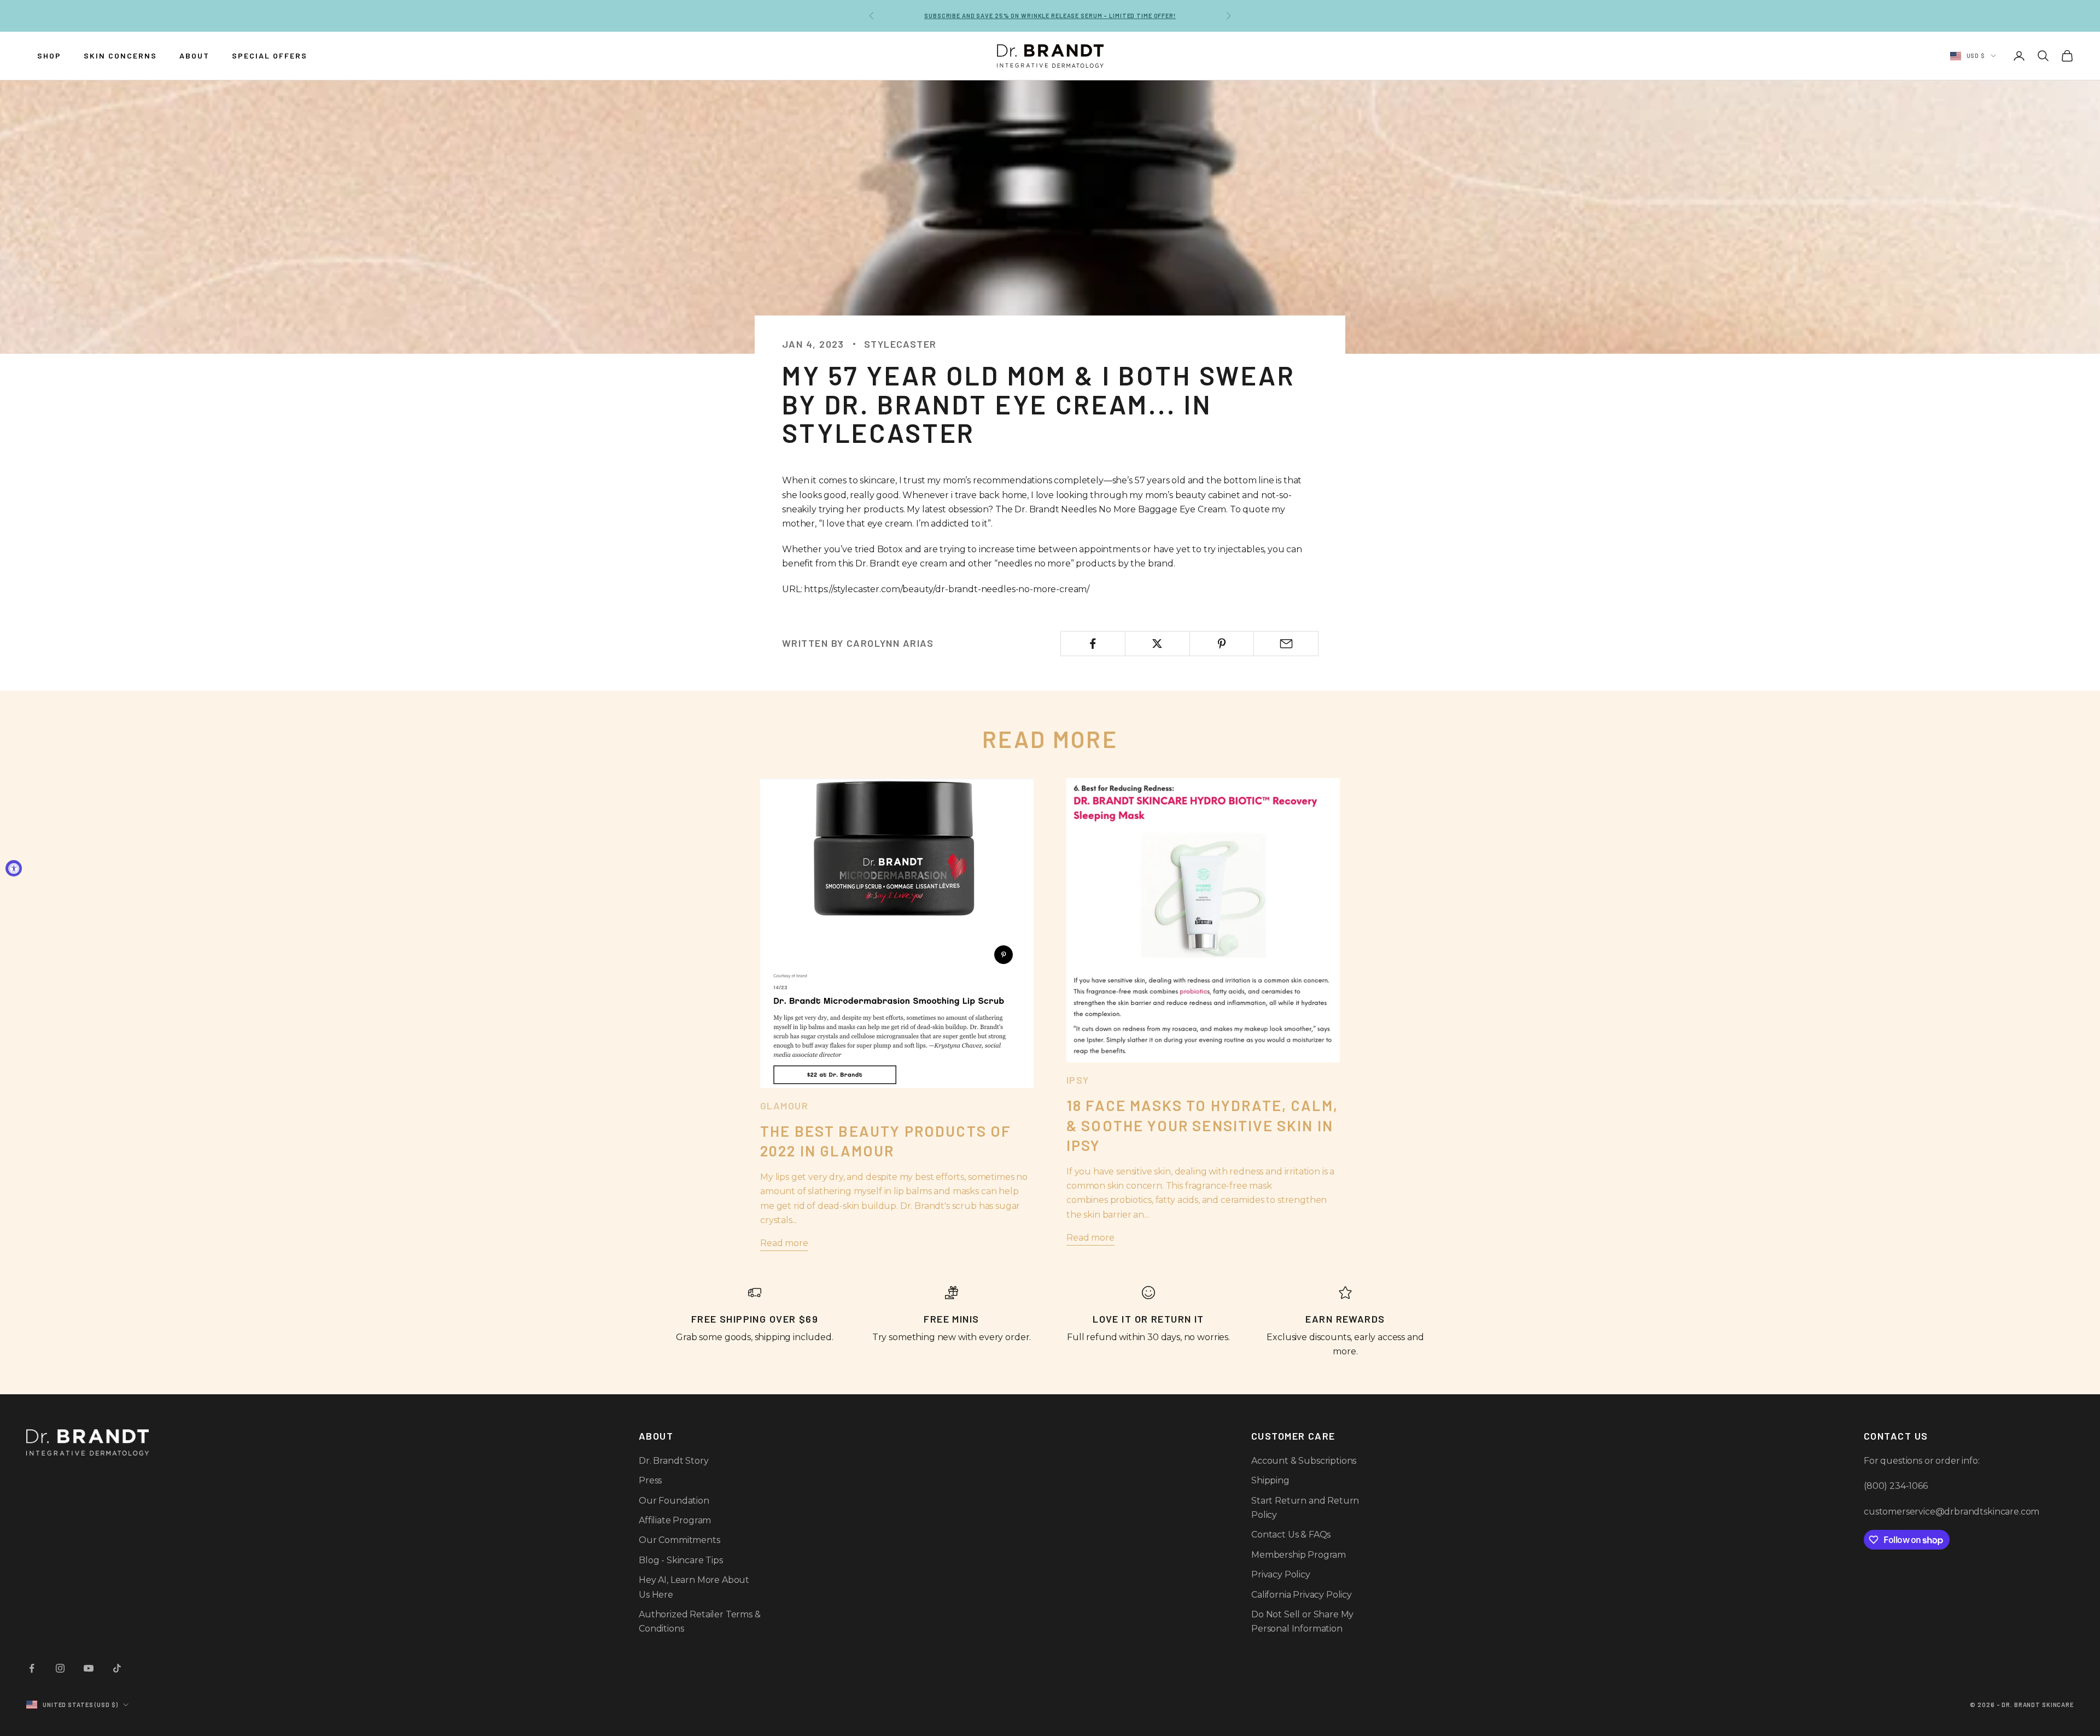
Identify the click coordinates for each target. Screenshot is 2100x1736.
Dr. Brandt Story (673, 1461)
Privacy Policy (1281, 1574)
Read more (784, 1243)
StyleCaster (900, 344)
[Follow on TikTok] (117, 1668)
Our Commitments (679, 1540)
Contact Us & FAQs (1291, 1535)
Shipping (1270, 1480)
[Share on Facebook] (1093, 644)
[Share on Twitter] (1157, 644)
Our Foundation (674, 1501)
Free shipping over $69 (1050, 16)
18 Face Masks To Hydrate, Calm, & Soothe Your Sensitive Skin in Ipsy (1202, 1125)
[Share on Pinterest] (1222, 644)
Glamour (784, 1106)
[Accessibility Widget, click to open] (14, 868)
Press (650, 1480)
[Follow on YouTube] (89, 1668)
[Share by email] (1286, 644)
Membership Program (1299, 1555)
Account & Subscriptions (1304, 1461)
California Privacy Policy (1302, 1595)
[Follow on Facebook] (32, 1668)
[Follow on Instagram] (60, 1668)
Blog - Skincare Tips (681, 1560)
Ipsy (1078, 1080)
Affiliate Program (675, 1520)
